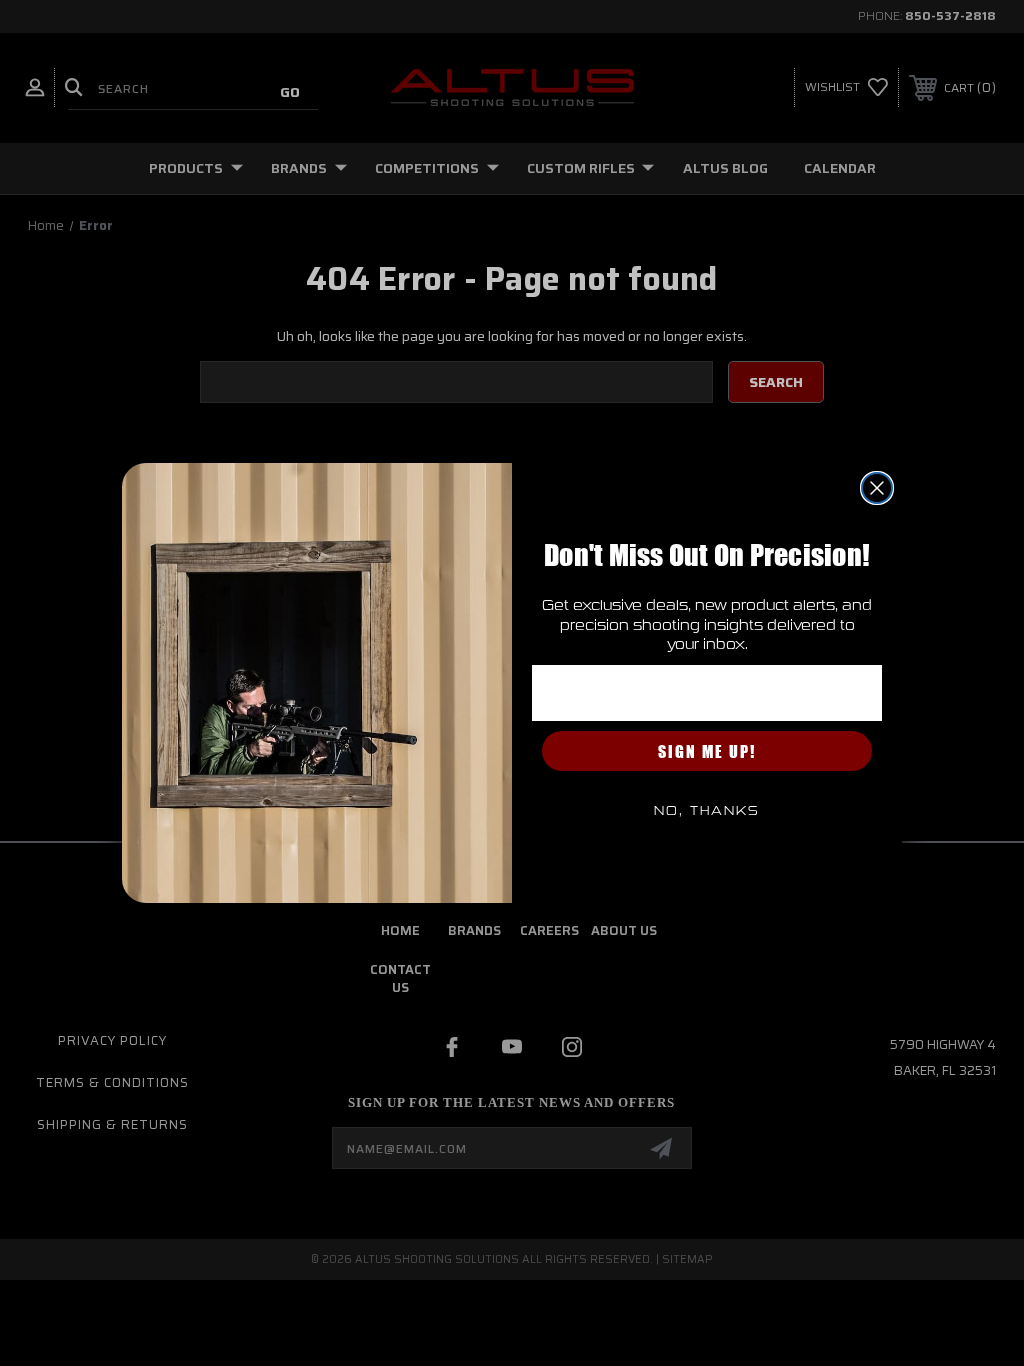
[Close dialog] (877, 488)
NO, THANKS (707, 811)
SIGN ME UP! (707, 751)
